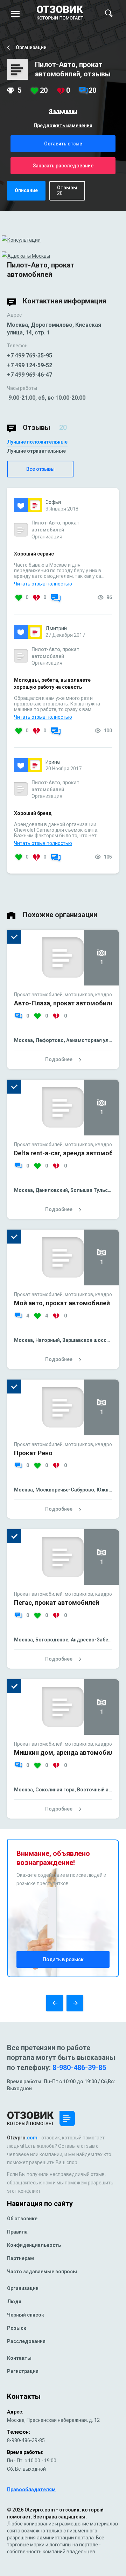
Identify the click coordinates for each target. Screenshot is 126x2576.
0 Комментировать (56, 599)
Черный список (26, 2315)
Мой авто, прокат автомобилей (62, 1303)
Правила (17, 2232)
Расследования (26, 2341)
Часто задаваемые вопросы (42, 2272)
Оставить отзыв (63, 144)
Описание (26, 190)
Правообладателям (31, 2490)
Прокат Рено (33, 1453)
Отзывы (67, 190)
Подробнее (59, 1059)
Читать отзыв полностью (43, 584)
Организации (23, 2288)
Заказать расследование (63, 166)
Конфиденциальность (34, 2245)
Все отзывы (40, 469)
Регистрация (23, 2371)
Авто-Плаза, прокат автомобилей (66, 1003)
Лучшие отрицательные (36, 451)
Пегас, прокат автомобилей (57, 1603)
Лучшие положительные (37, 442)
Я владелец (63, 111)
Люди (14, 2302)
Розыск (17, 2328)
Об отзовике (22, 2219)
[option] (63, 1018)
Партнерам (20, 2258)
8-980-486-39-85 (79, 2068)
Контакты (19, 2358)
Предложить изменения (63, 126)
